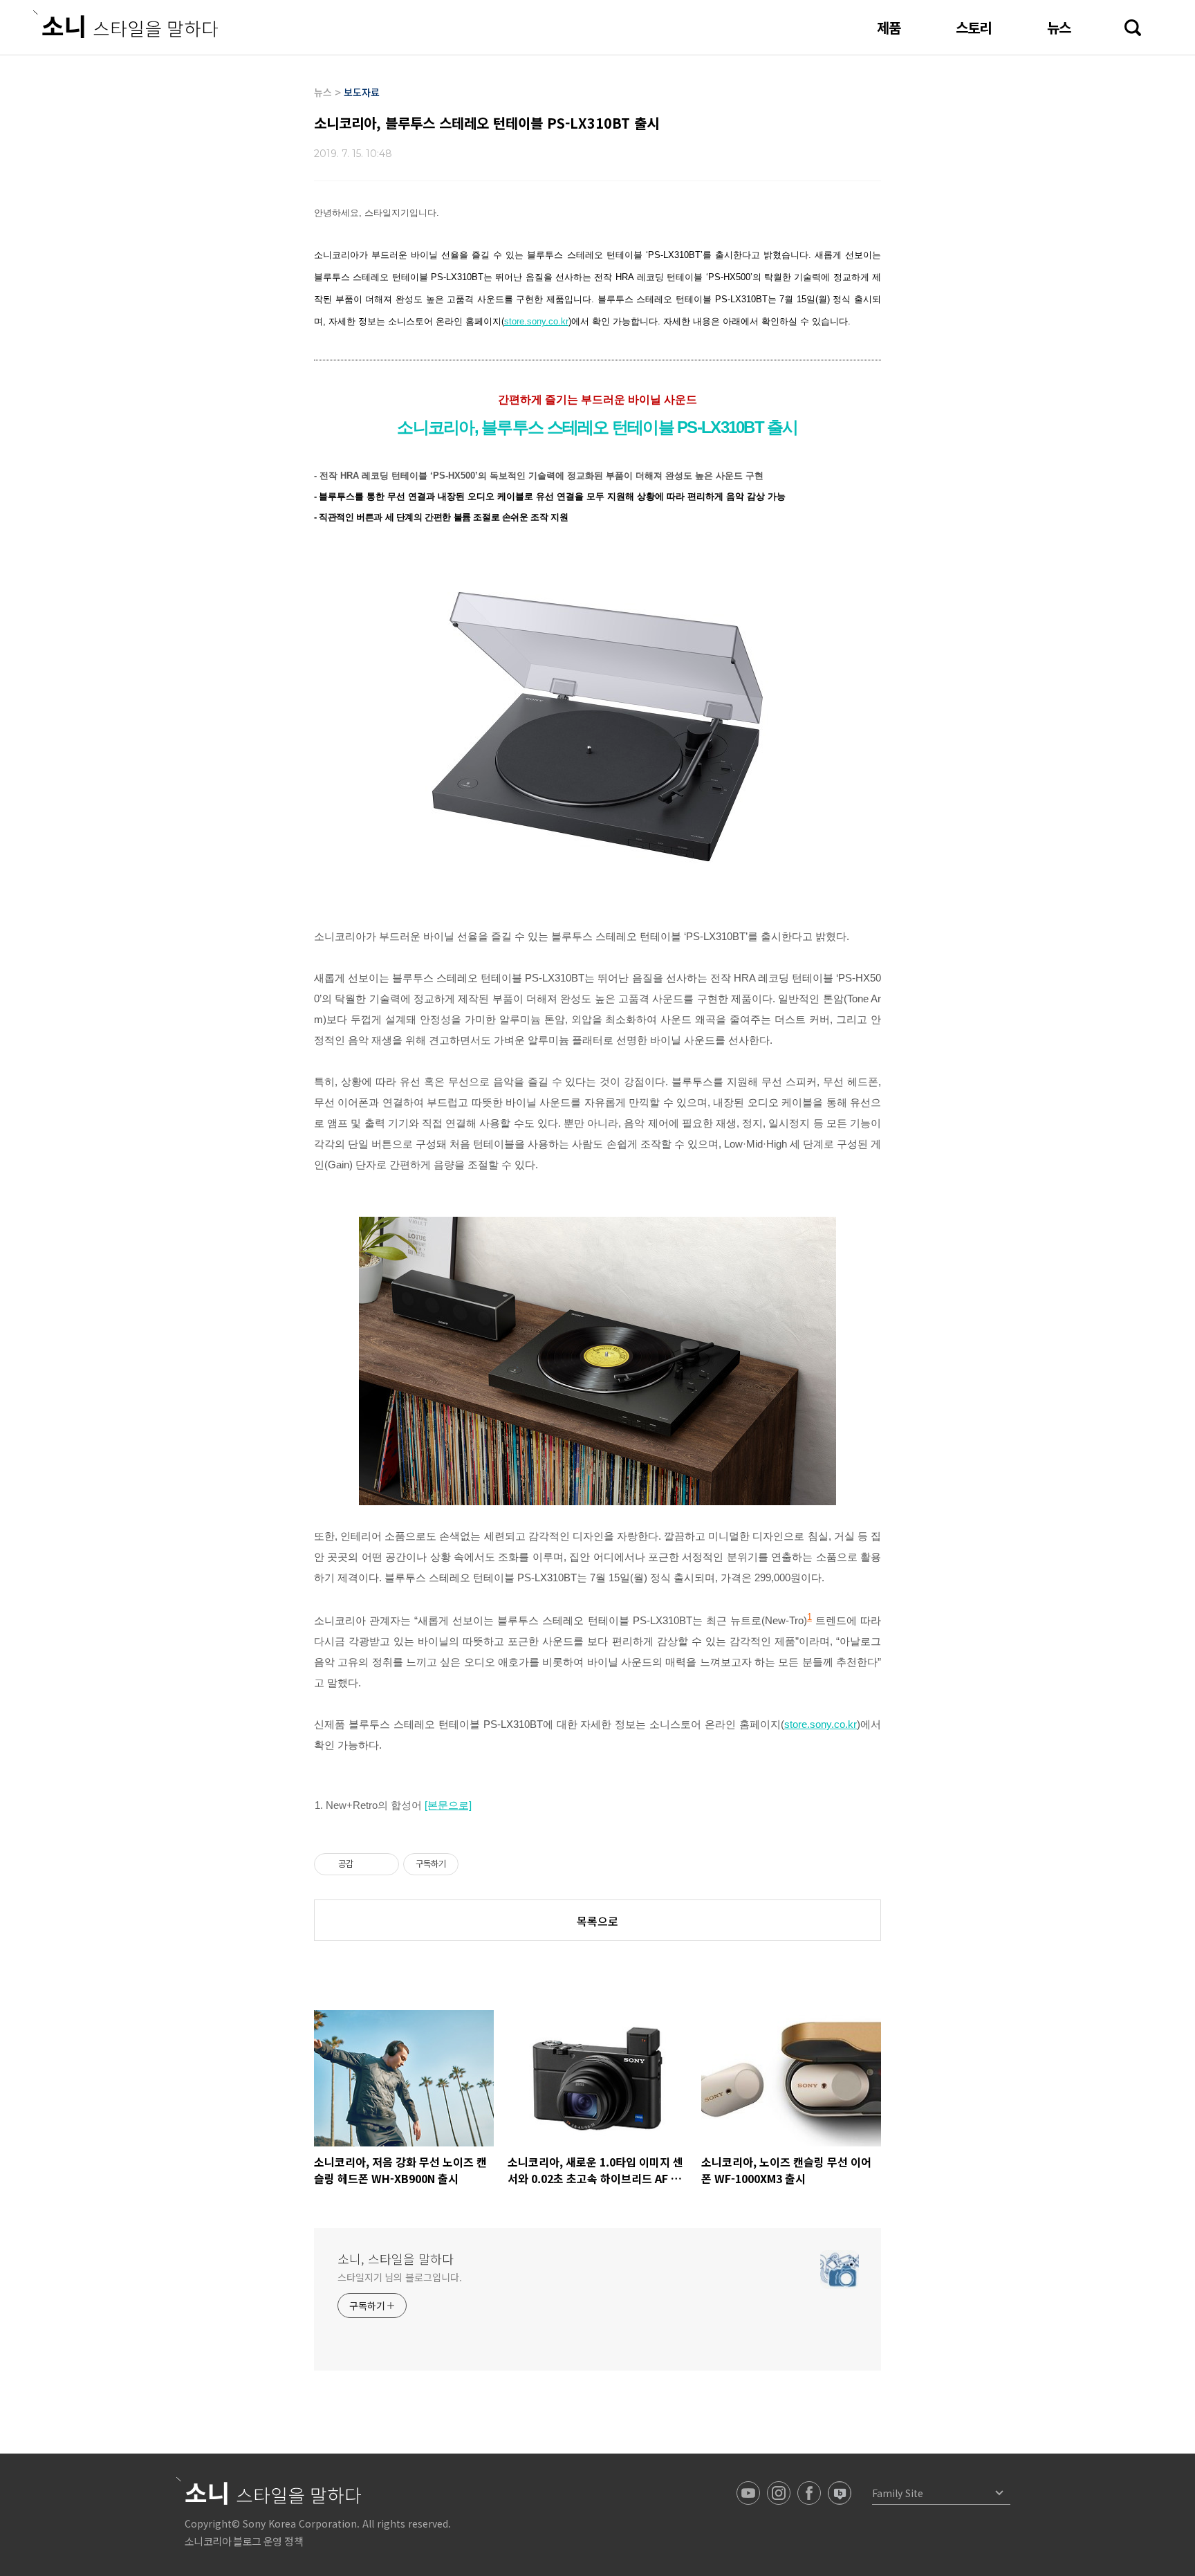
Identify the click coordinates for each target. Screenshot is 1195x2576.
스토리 (974, 27)
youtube (748, 2493)
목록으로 (597, 1921)
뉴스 (1059, 27)
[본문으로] (448, 1805)
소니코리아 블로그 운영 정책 (244, 2541)
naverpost (840, 2493)
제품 (889, 27)
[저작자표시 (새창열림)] (465, 1864)
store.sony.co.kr (536, 321)
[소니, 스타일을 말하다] (126, 24)
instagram (779, 2493)
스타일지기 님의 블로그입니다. (399, 2277)
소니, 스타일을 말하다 (396, 2258)
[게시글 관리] (383, 1864)
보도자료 (362, 92)
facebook (809, 2493)
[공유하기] (366, 1864)
